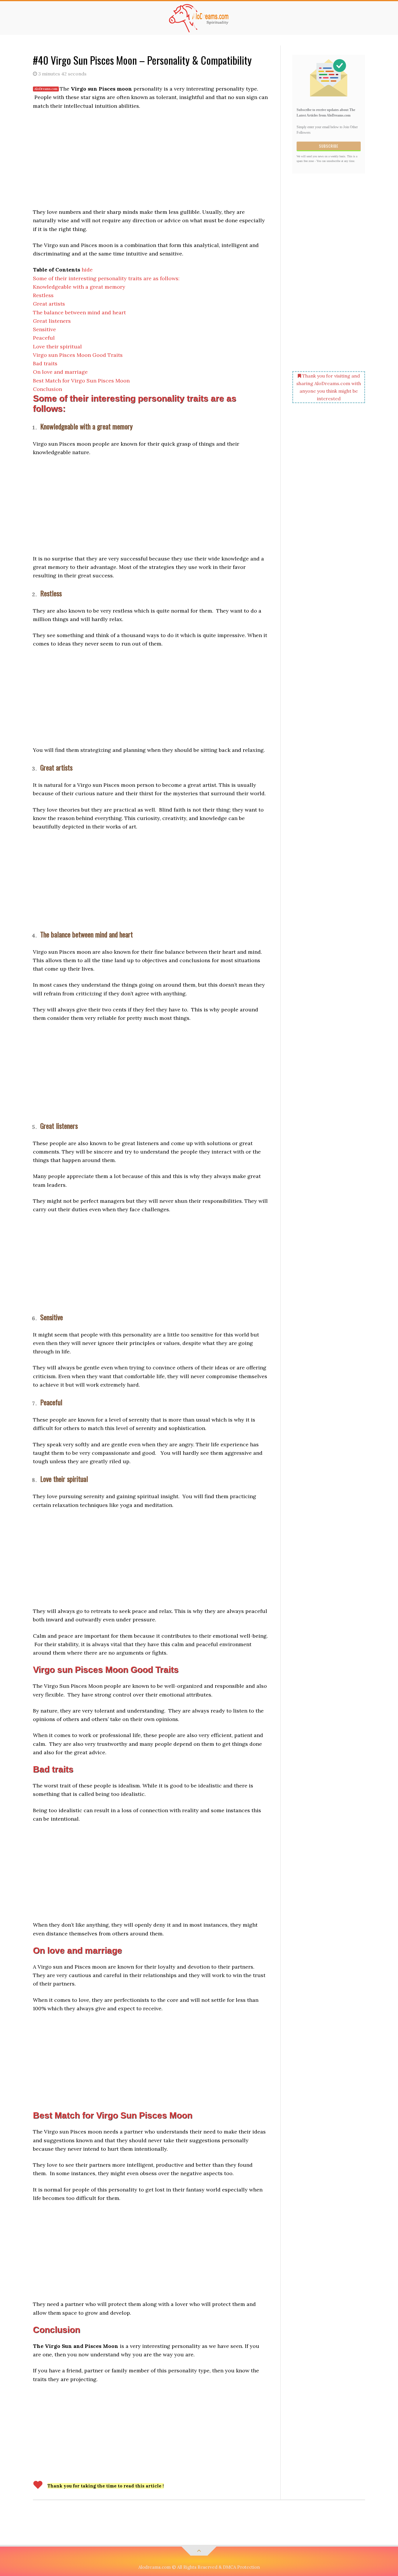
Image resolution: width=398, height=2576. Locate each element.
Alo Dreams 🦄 (199, 18)
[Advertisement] (151, 158)
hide (87, 270)
